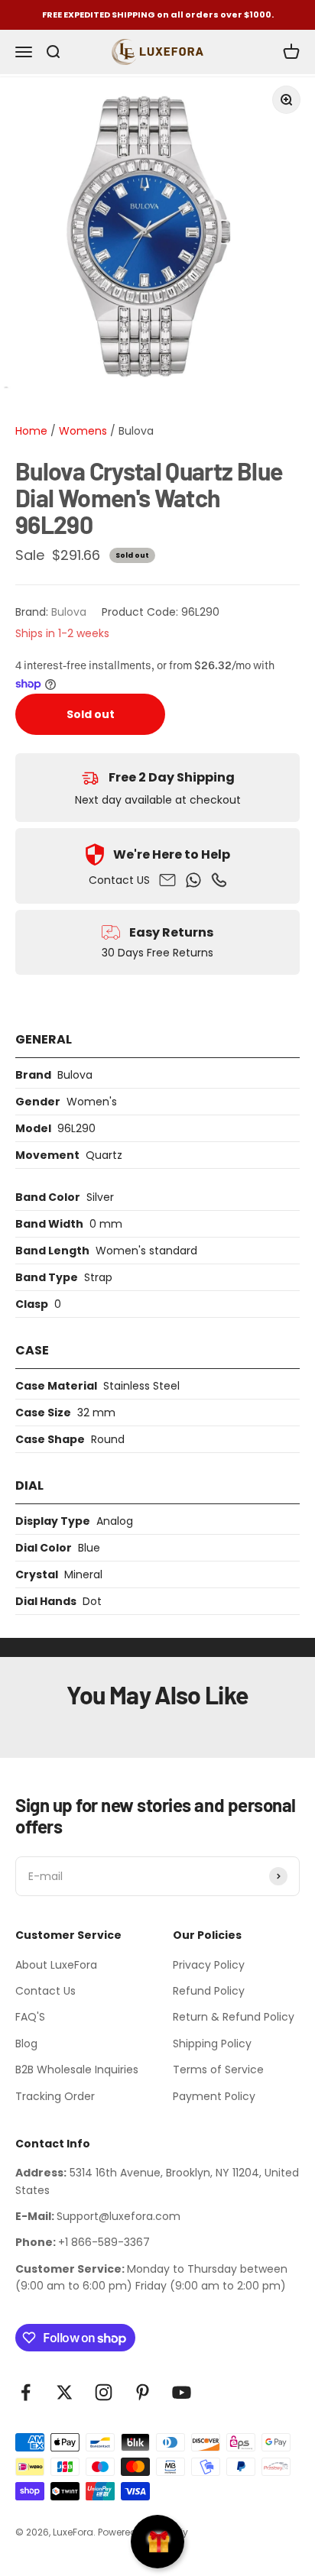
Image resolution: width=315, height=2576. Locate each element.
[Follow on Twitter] (65, 2392)
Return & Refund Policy (234, 2017)
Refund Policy (209, 1991)
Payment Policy (214, 2096)
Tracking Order (55, 2096)
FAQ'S (30, 2017)
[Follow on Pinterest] (143, 2392)
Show (157, 2542)
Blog (26, 2044)
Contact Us (45, 1991)
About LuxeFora (56, 1965)
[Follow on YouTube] (182, 2392)
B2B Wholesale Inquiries (77, 2070)
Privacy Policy (209, 1965)
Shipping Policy (212, 2044)
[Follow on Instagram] (104, 2392)
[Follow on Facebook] (26, 2392)
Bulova (136, 431)
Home (31, 431)
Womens (81, 431)
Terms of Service (218, 2070)
